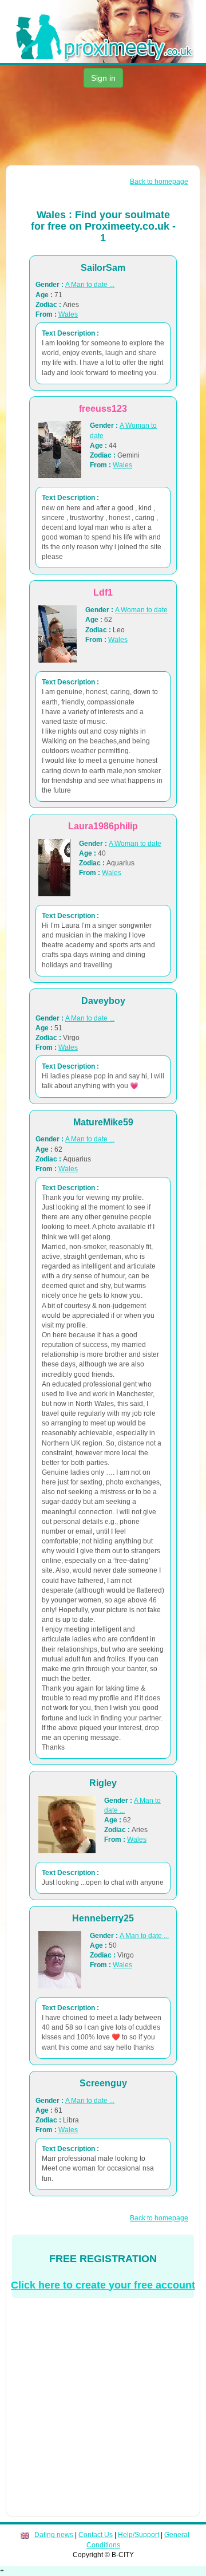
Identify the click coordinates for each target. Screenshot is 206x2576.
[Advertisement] (103, 128)
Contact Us (96, 2535)
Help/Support (138, 2535)
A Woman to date (141, 610)
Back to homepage (159, 182)
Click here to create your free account (103, 2285)
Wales (68, 314)
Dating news (54, 2535)
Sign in (103, 78)
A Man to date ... (90, 285)
